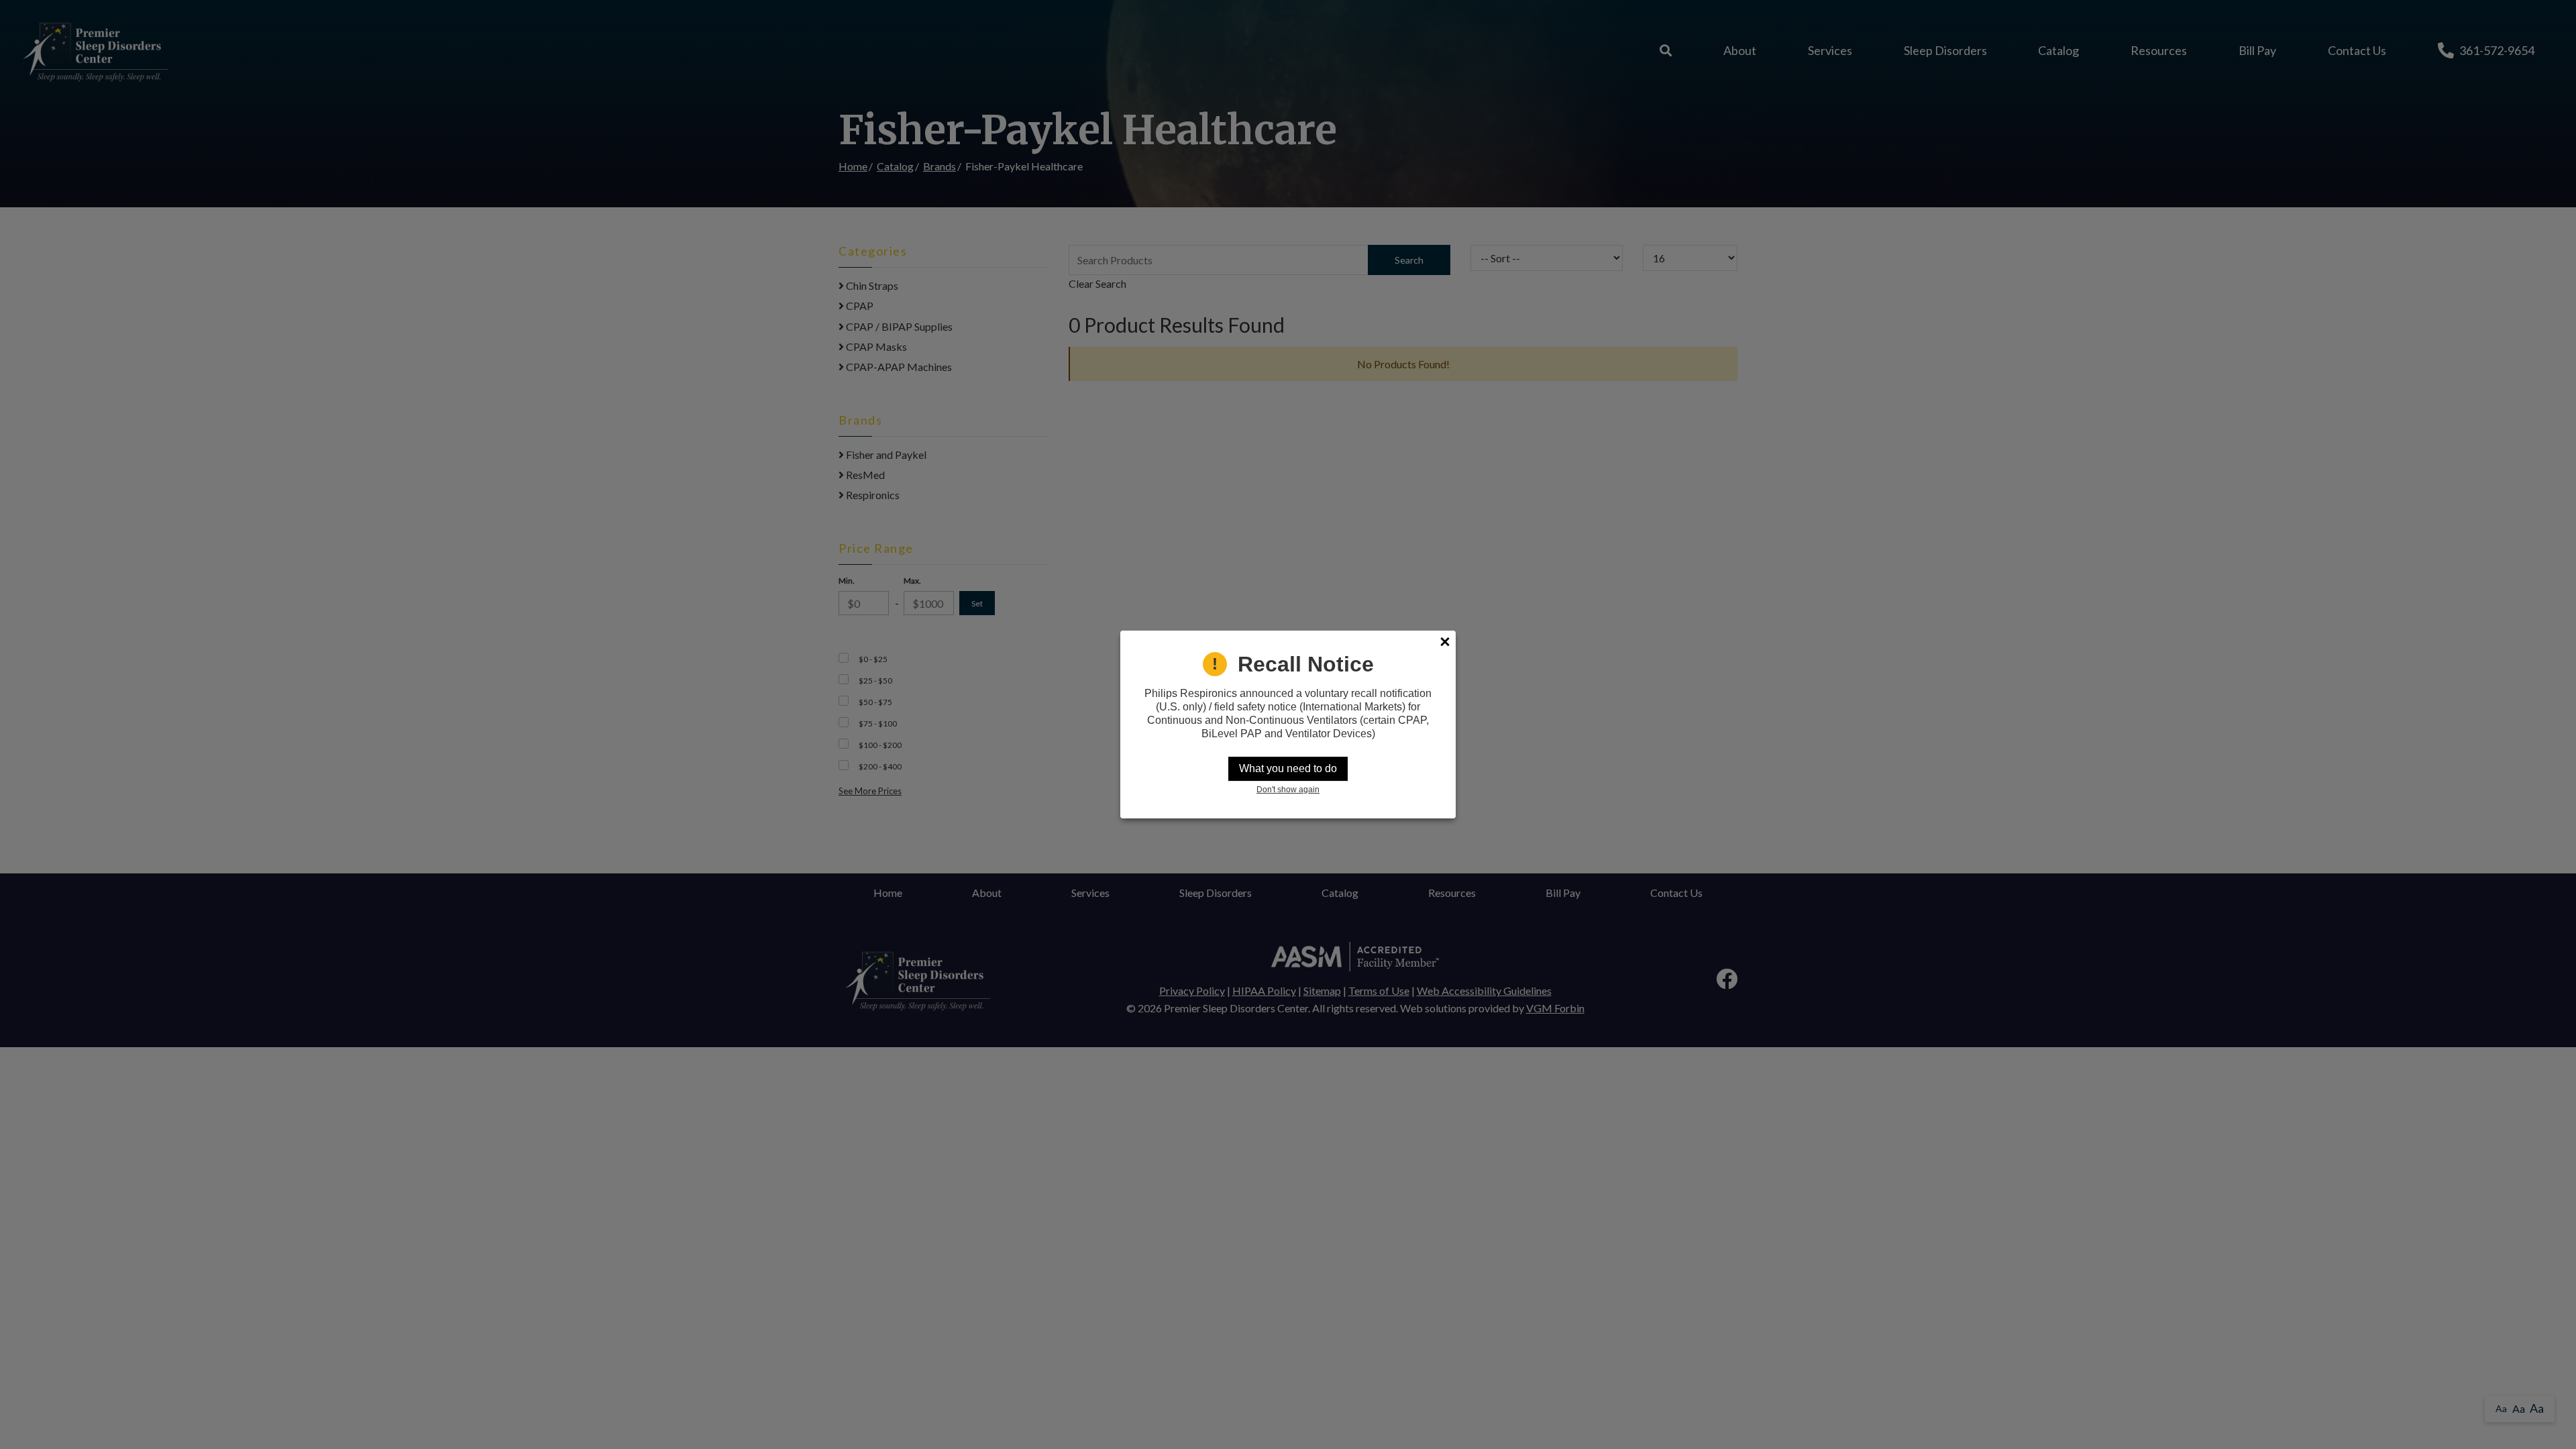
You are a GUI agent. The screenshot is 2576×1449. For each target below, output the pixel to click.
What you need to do (1288, 768)
